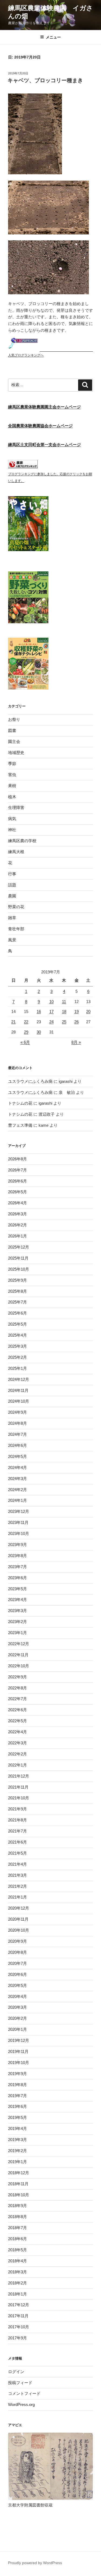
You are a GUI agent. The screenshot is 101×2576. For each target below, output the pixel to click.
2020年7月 (18, 1963)
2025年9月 (18, 1280)
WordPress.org (21, 2404)
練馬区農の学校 (22, 841)
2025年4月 (18, 1335)
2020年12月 (19, 1908)
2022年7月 (18, 1699)
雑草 (12, 918)
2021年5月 (18, 1853)
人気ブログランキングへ (26, 355)
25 (64, 1022)
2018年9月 (18, 2206)
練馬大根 (16, 852)
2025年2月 (18, 1357)
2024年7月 (18, 1434)
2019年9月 (18, 2074)
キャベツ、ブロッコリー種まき (45, 80)
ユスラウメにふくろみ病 (30, 1081)
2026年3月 (18, 1214)
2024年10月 (19, 1401)
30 (39, 1032)
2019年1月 (18, 2162)
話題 (12, 885)
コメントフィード (24, 2393)
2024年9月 (18, 1412)
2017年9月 (18, 2338)
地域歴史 (16, 753)
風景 (12, 940)
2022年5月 (18, 1721)
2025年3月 (18, 1346)
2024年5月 (18, 1456)
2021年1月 (18, 1897)
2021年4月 (18, 1864)
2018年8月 (18, 2217)
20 (88, 1012)
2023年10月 (19, 1534)
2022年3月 (18, 1743)
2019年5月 (18, 2117)
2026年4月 (18, 1203)
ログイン (16, 2372)
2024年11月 (18, 1390)
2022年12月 (19, 1644)
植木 (12, 797)
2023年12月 (19, 1511)
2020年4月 (18, 1996)
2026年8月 (18, 1159)
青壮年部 (16, 929)
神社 (12, 830)
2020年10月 (19, 1930)
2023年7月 (18, 1567)
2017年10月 (19, 2327)
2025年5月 (18, 1324)
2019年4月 (18, 2129)
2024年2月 (18, 1490)
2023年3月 (18, 1611)
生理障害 (16, 808)
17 (51, 1012)
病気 (12, 819)
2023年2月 (18, 1622)
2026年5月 (18, 1192)
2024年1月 (18, 1500)
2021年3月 (18, 1875)
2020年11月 (18, 1919)
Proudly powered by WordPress (35, 2563)
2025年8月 (18, 1291)
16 (39, 1012)
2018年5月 (18, 2250)
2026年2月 (18, 1225)
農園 (12, 896)
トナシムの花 (20, 1103)
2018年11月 (18, 2184)
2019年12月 (19, 2040)
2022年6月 (18, 1710)
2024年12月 (19, 1379)
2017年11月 (18, 2316)
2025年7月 (18, 1302)
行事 (12, 874)
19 (76, 1012)
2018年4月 (18, 2261)
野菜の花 (16, 907)
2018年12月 (19, 2173)
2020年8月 (18, 1952)
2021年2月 (18, 1886)
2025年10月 (19, 1269)
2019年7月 (18, 2096)
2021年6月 (18, 1842)
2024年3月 (18, 1479)
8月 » (76, 1042)
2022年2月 (18, 1754)
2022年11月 (18, 1655)
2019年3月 (18, 2140)
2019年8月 (18, 2085)
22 (26, 1022)
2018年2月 (18, 2283)
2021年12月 (19, 1776)
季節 (12, 764)
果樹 (12, 786)
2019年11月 (18, 2051)
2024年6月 (18, 1445)
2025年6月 (18, 1313)
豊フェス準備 (20, 1125)
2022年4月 (18, 1732)
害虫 (12, 775)
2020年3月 (18, 2007)
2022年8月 (18, 1688)
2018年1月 (18, 2294)
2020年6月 (18, 1974)
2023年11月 (18, 1522)
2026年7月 (18, 1170)
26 (76, 1022)
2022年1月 (18, 1765)
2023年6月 (18, 1578)
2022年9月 (18, 1677)
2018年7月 (18, 2228)
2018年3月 (18, 2272)
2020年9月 (18, 1941)
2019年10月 (19, 2062)
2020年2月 (18, 2018)
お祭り (14, 719)
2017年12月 (19, 2305)
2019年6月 (18, 2106)
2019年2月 (18, 2151)
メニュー (53, 37)
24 (51, 1022)
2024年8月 (18, 1423)
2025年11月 (18, 1258)
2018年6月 (18, 2239)
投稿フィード (20, 2383)
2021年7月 (18, 1831)
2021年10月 (19, 1798)
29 (26, 1032)
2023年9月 (18, 1545)
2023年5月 (18, 1589)
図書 (12, 730)
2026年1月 (18, 1236)
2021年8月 (18, 1820)
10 (51, 1002)
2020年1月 (18, 2029)
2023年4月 (18, 1600)
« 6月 (25, 1042)
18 (64, 1012)
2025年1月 (18, 1368)
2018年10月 (19, 2195)
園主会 (14, 741)
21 (13, 1022)
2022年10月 (19, 1666)
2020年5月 (18, 1985)
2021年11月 (18, 1787)
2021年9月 (18, 1809)
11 (64, 1002)
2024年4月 (18, 1467)
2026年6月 (18, 1181)
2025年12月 (19, 1247)
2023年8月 (18, 1556)
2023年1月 (18, 1633)
